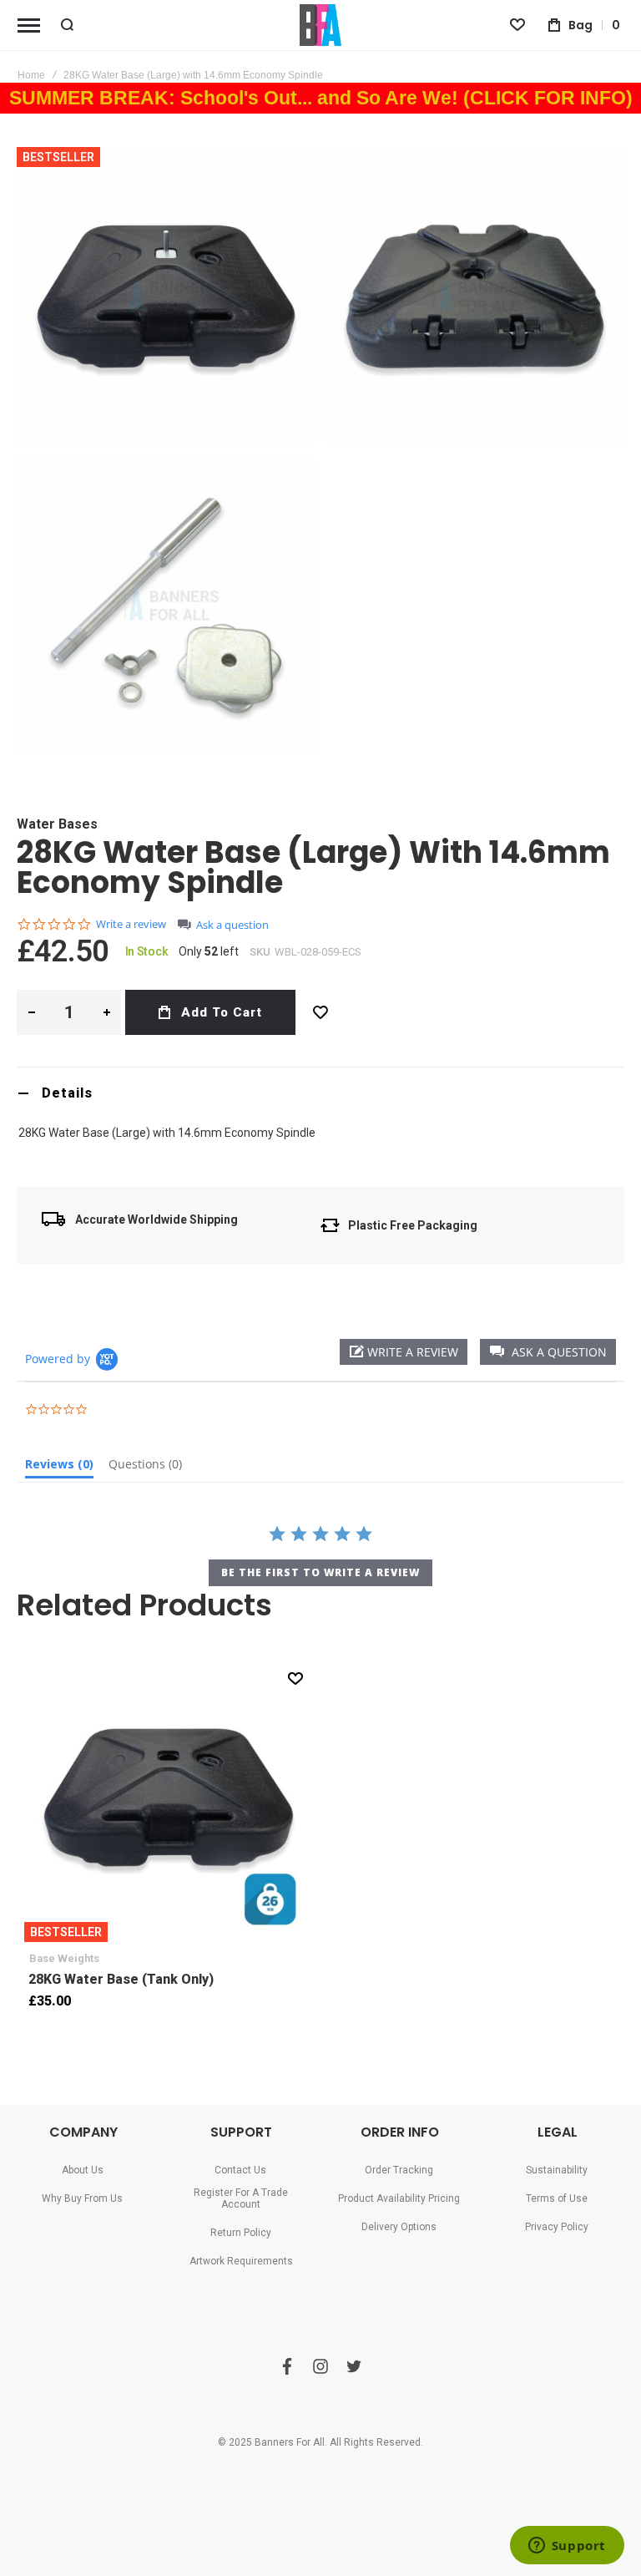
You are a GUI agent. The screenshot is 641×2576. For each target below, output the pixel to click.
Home (31, 75)
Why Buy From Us (82, 2198)
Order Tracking (399, 2170)
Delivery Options (399, 2227)
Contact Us (240, 2170)
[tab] (320, 1093)
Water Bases (57, 824)
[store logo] (320, 25)
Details (67, 1093)
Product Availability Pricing (399, 2198)
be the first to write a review (320, 1572)
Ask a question (232, 925)
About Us (83, 2170)
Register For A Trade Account (241, 2198)
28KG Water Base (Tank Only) (169, 1798)
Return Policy (241, 2233)
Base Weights (64, 1958)
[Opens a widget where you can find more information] (567, 2547)
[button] (548, 1352)
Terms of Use (557, 2198)
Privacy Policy (557, 2227)
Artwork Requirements (241, 2261)
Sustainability (557, 2170)
